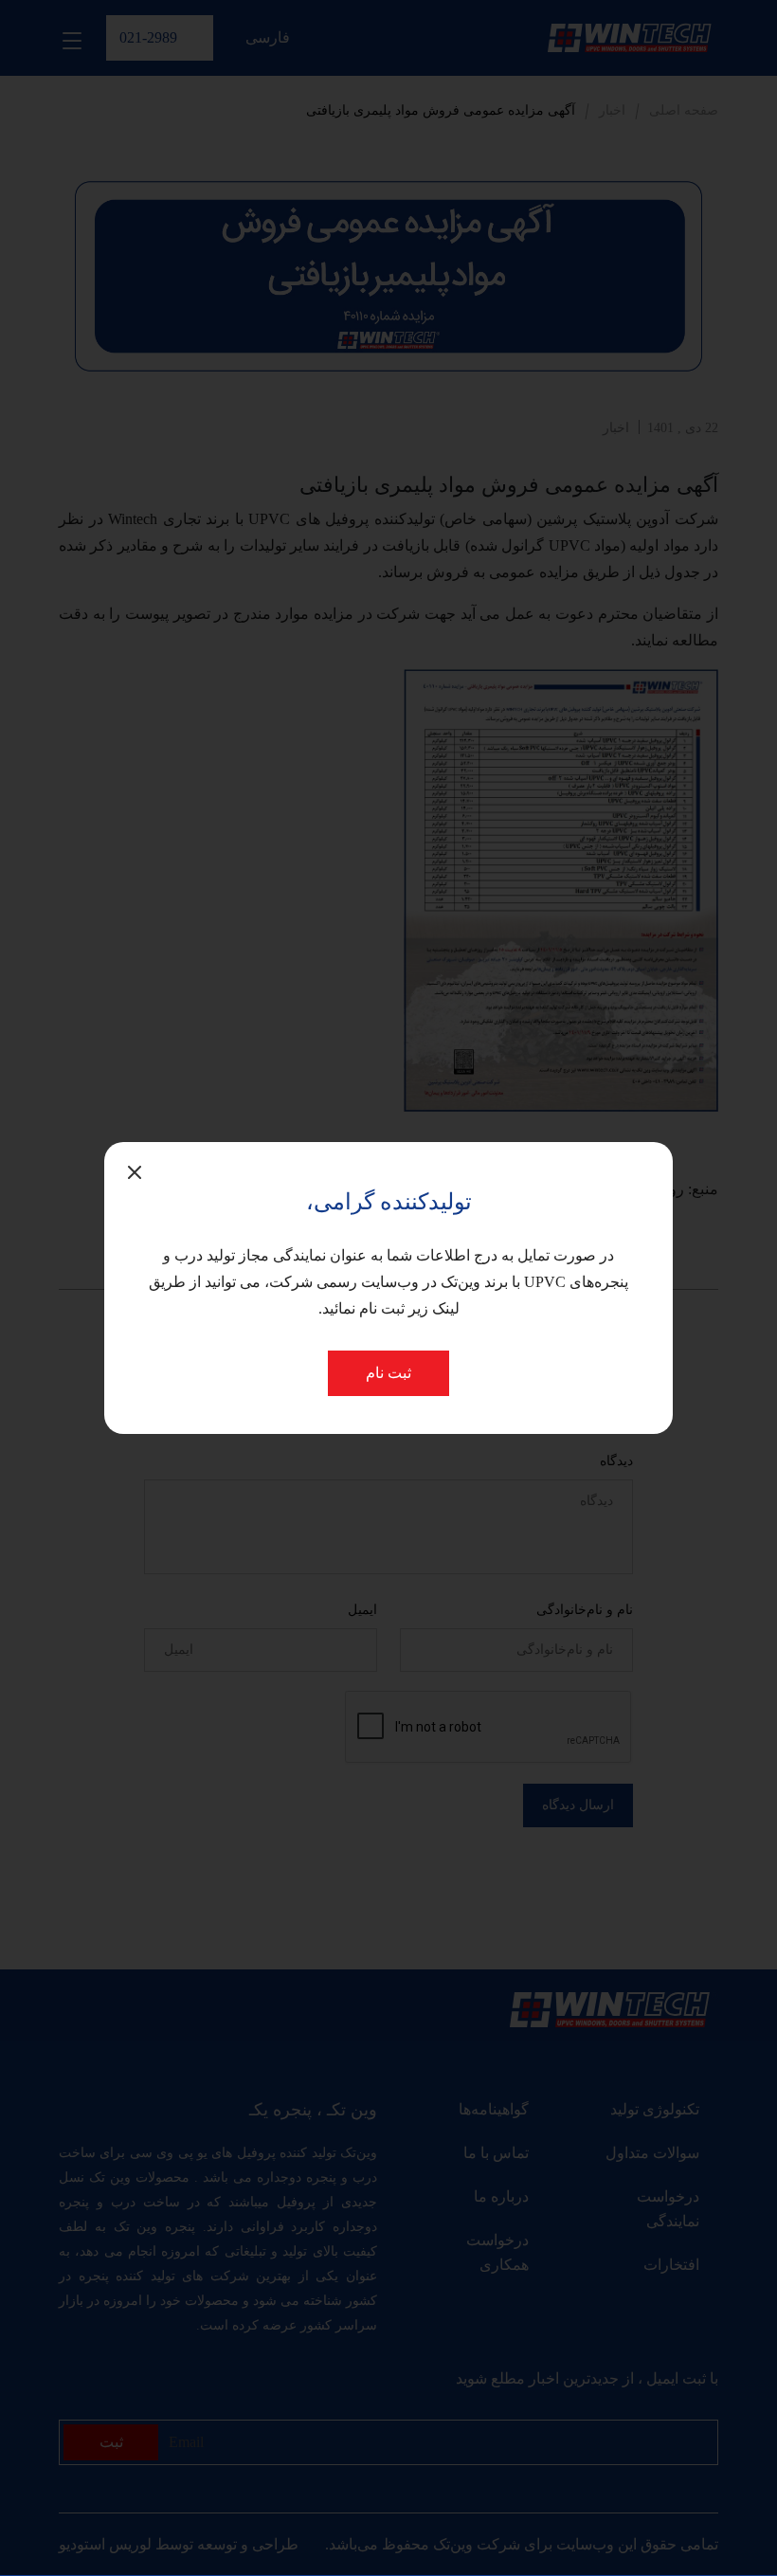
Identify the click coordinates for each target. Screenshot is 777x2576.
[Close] (135, 1172)
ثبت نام (388, 1373)
